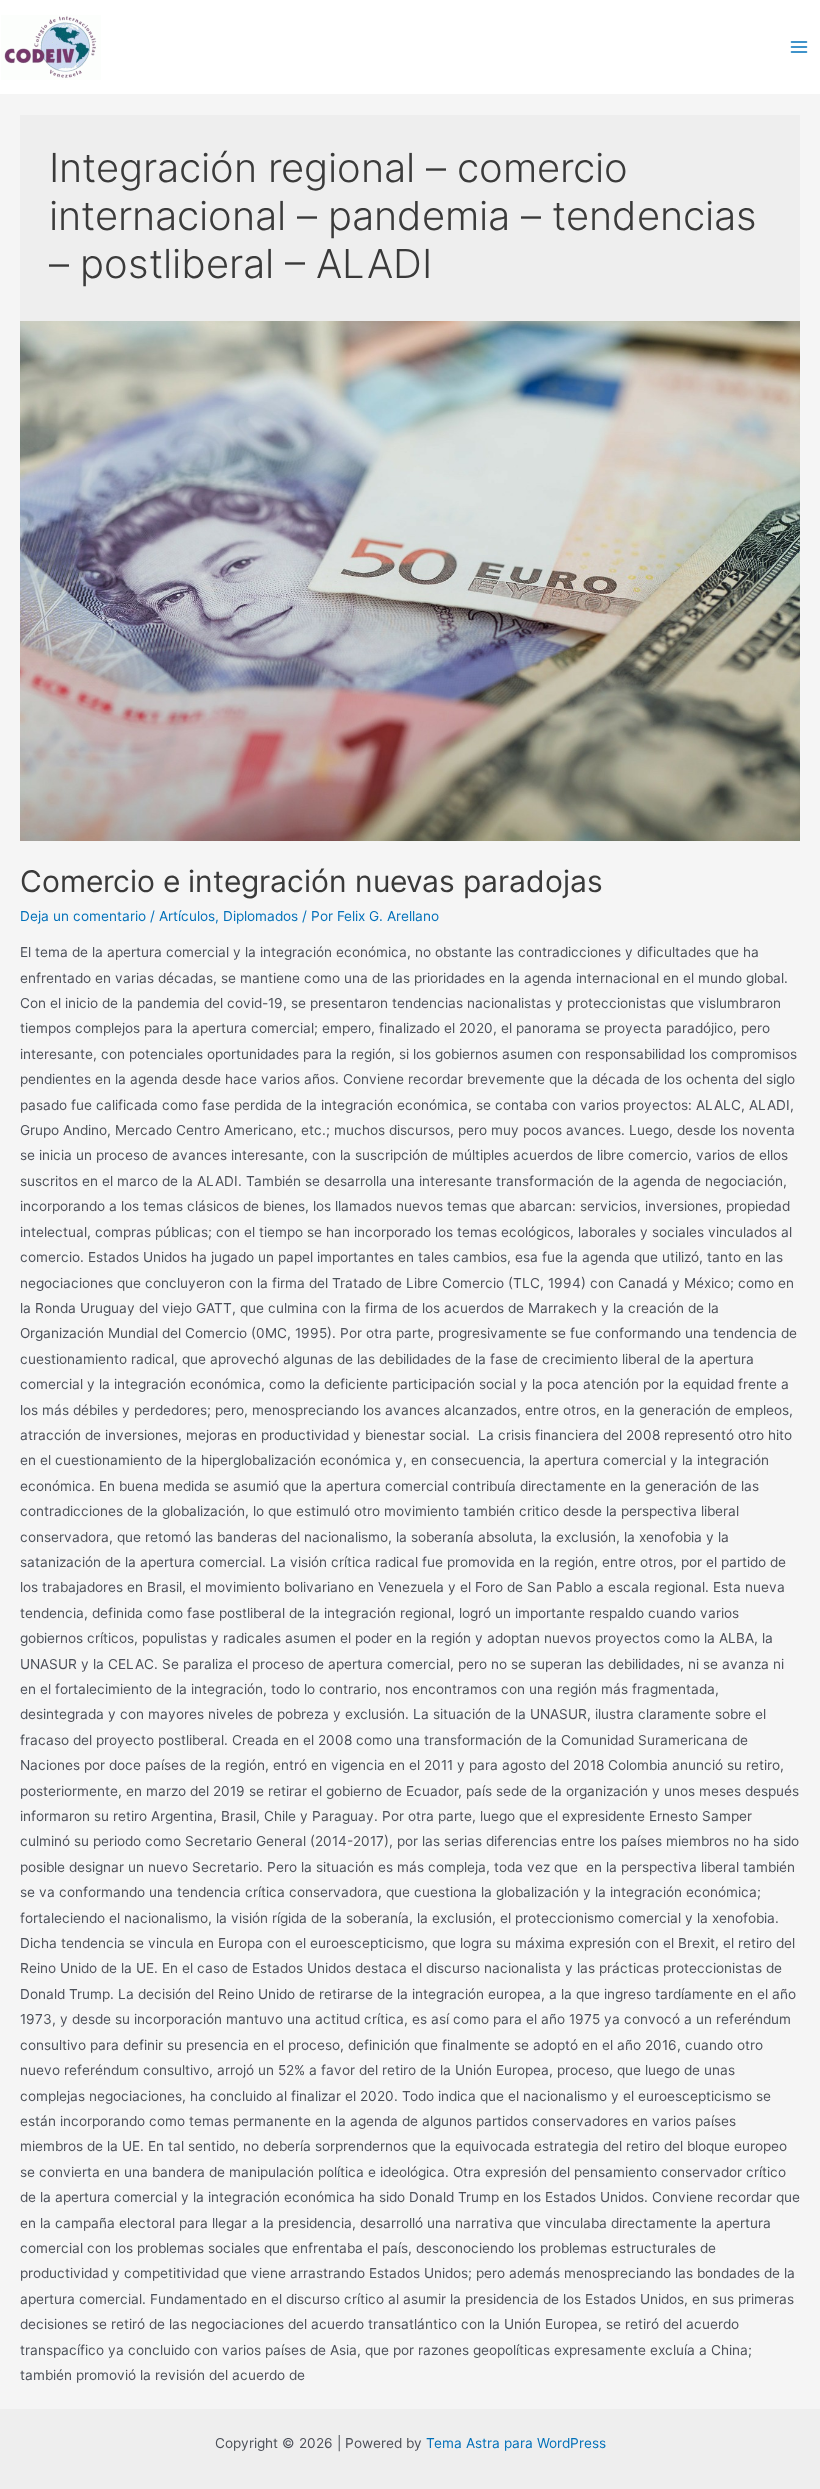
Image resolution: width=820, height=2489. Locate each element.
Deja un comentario (83, 916)
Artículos (187, 916)
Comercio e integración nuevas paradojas (311, 881)
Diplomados (260, 916)
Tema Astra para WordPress (516, 2443)
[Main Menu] (799, 47)
